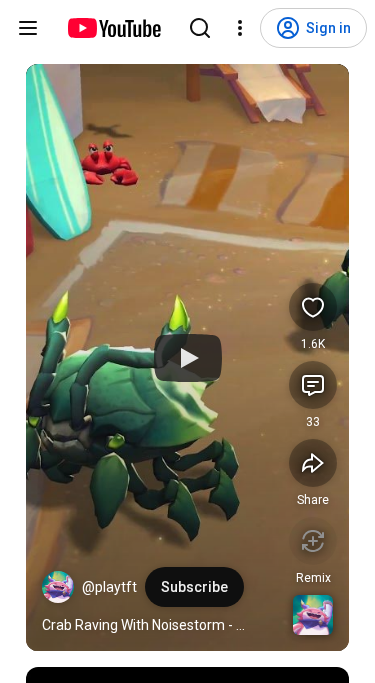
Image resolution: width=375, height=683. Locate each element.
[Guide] (28, 28)
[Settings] (240, 28)
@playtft (109, 587)
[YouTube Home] (113, 28)
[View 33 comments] (313, 385)
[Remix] (313, 541)
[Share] (313, 463)
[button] (58, 587)
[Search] (200, 28)
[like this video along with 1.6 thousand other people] (313, 307)
